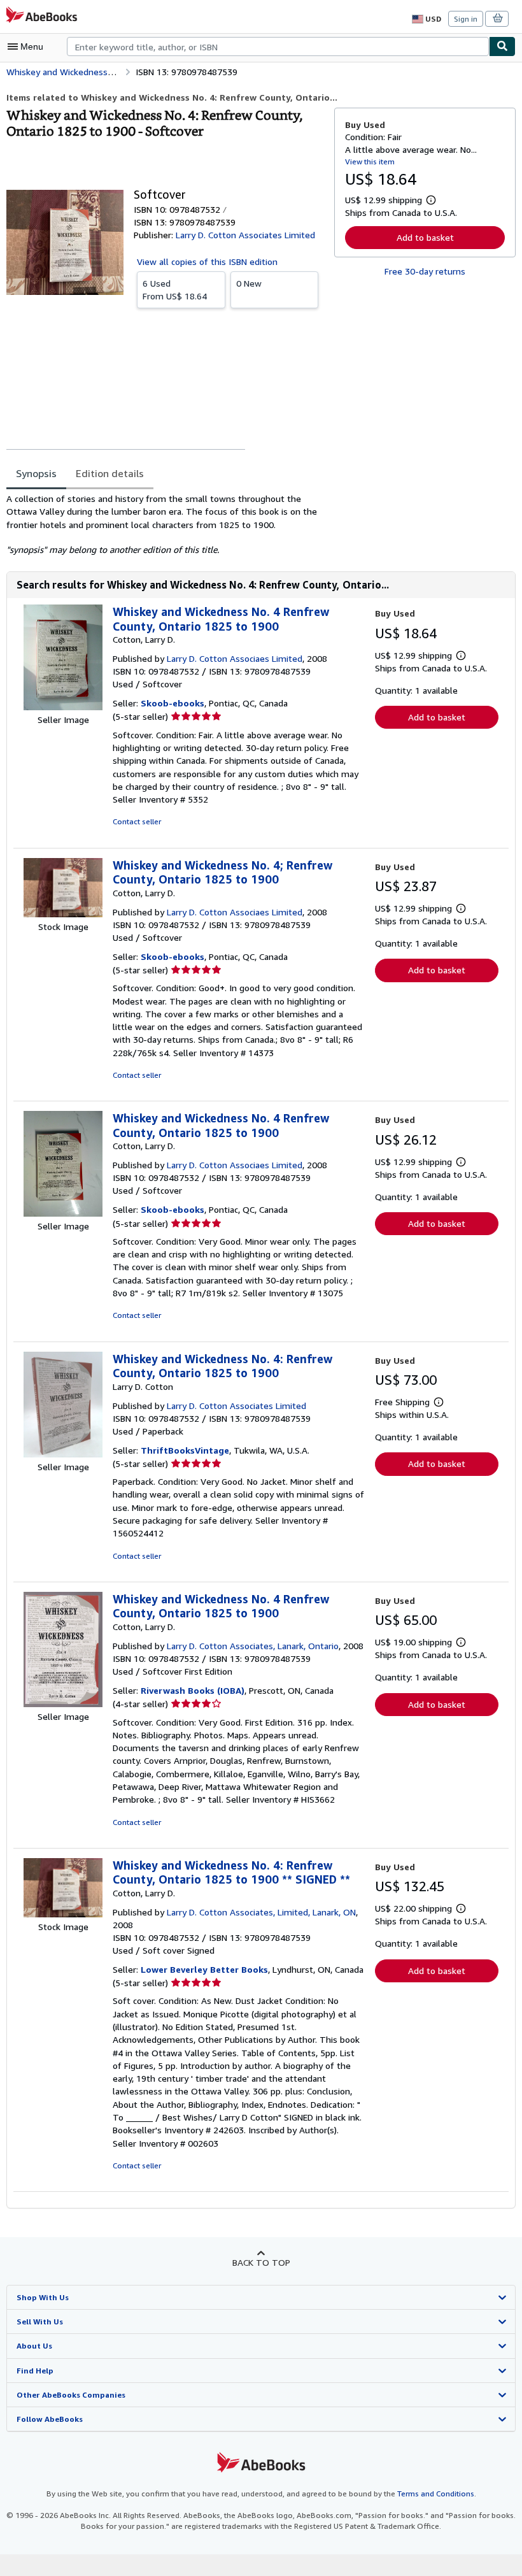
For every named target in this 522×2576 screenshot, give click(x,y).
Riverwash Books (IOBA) (193, 1690)
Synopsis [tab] (36, 473)
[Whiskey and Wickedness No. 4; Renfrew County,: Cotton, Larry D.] (63, 914)
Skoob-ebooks (173, 703)
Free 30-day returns (425, 271)
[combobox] (278, 47)
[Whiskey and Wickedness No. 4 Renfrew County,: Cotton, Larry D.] (63, 707)
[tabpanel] (165, 524)
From (175, 290)
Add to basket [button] (425, 237)
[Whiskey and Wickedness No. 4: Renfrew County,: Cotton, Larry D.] (63, 1914)
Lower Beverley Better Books (204, 1969)
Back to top (261, 2262)
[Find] (502, 47)
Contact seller (137, 821)
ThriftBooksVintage (185, 1450)
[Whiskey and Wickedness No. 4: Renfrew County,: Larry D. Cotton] (63, 1454)
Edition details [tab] (110, 473)
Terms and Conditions (436, 2494)
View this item (370, 161)
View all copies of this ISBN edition (207, 261)
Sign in (466, 19)
